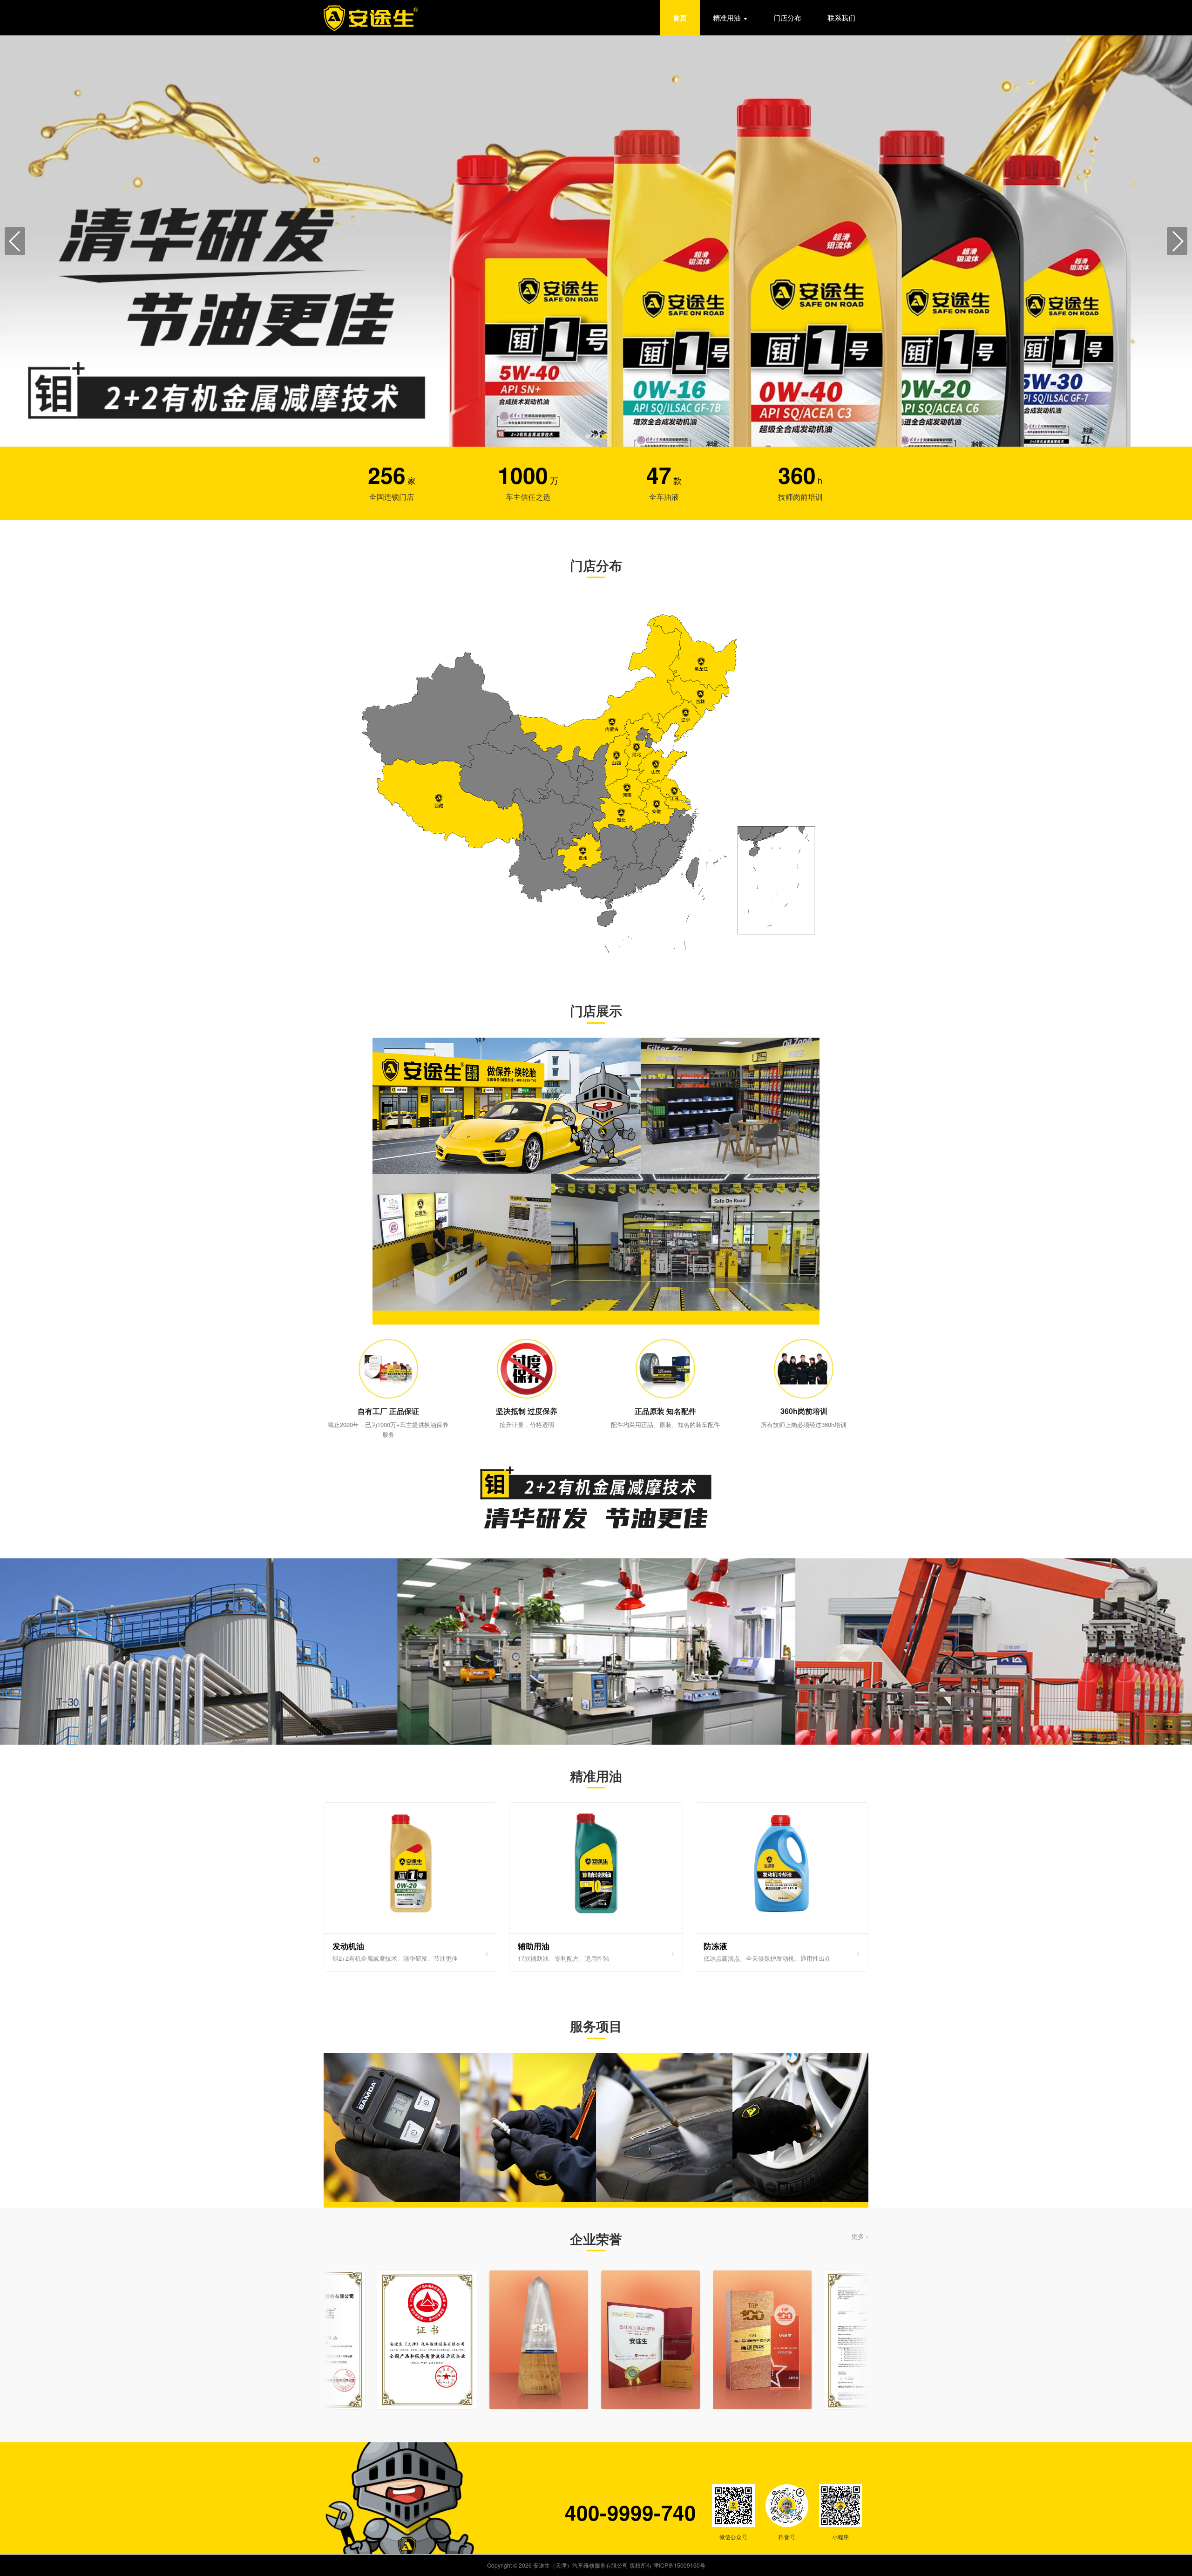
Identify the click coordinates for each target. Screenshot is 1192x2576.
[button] (588, 436)
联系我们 (841, 17)
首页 (680, 18)
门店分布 (787, 17)
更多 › (860, 2236)
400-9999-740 (630, 2512)
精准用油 (727, 17)
